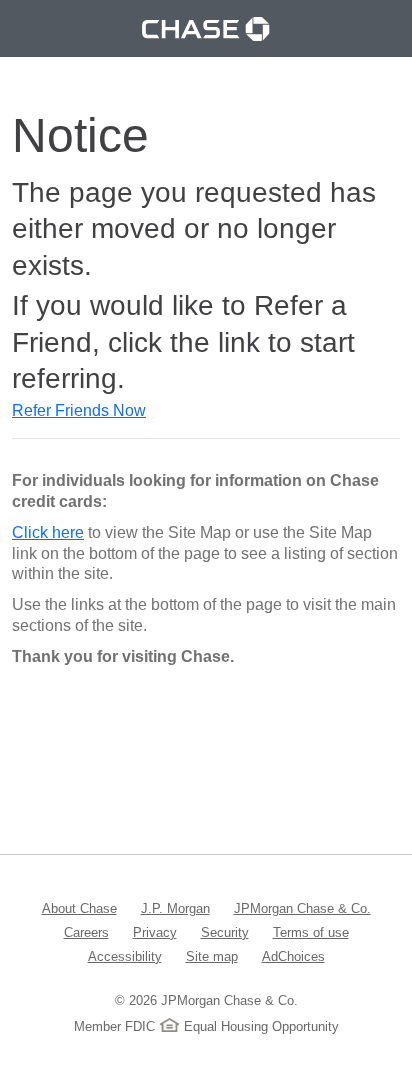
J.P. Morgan (175, 908)
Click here (48, 532)
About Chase (79, 908)
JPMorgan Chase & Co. (302, 908)
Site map (212, 956)
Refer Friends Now (79, 410)
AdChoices (293, 956)
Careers (86, 932)
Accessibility (125, 956)
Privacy (155, 932)
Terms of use (311, 932)
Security (225, 932)
